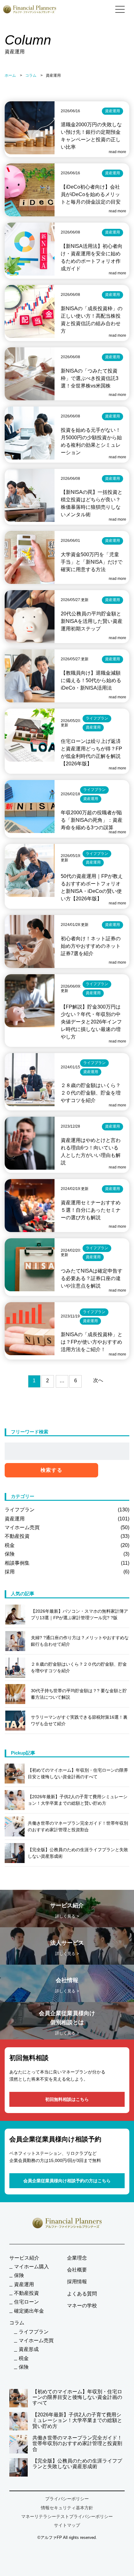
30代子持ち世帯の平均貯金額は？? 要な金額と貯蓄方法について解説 (79, 1694)
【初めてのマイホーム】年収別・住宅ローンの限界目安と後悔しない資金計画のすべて (77, 2397)
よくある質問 (82, 2294)
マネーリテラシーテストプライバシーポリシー (67, 2516)
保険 (67, 1554)
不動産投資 (67, 1536)
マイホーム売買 (67, 1527)
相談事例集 (67, 1563)
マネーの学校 (82, 2306)
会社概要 (77, 2270)
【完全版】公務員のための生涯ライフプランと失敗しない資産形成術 (77, 2464)
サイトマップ (67, 2525)
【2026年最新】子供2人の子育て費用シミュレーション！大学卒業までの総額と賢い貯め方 (77, 2420)
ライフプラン (67, 1510)
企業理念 (77, 2258)
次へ (98, 1380)
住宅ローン (26, 2302)
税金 (67, 1545)
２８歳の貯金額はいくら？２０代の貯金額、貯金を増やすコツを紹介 (79, 1667)
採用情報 (77, 2282)
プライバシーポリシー (67, 2499)
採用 (67, 1572)
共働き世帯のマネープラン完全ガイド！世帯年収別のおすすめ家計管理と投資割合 (77, 2444)
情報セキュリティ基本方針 (67, 2508)
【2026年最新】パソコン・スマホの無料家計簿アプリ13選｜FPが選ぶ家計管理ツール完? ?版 (79, 1614)
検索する (51, 1470)
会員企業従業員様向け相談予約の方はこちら (67, 2181)
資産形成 (29, 2349)
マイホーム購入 (31, 2267)
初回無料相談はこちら (67, 2099)
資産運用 (67, 1519)
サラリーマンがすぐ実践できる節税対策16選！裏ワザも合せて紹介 (79, 1720)
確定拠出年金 (29, 2311)
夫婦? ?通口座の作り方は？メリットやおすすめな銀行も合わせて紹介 (80, 1641)
